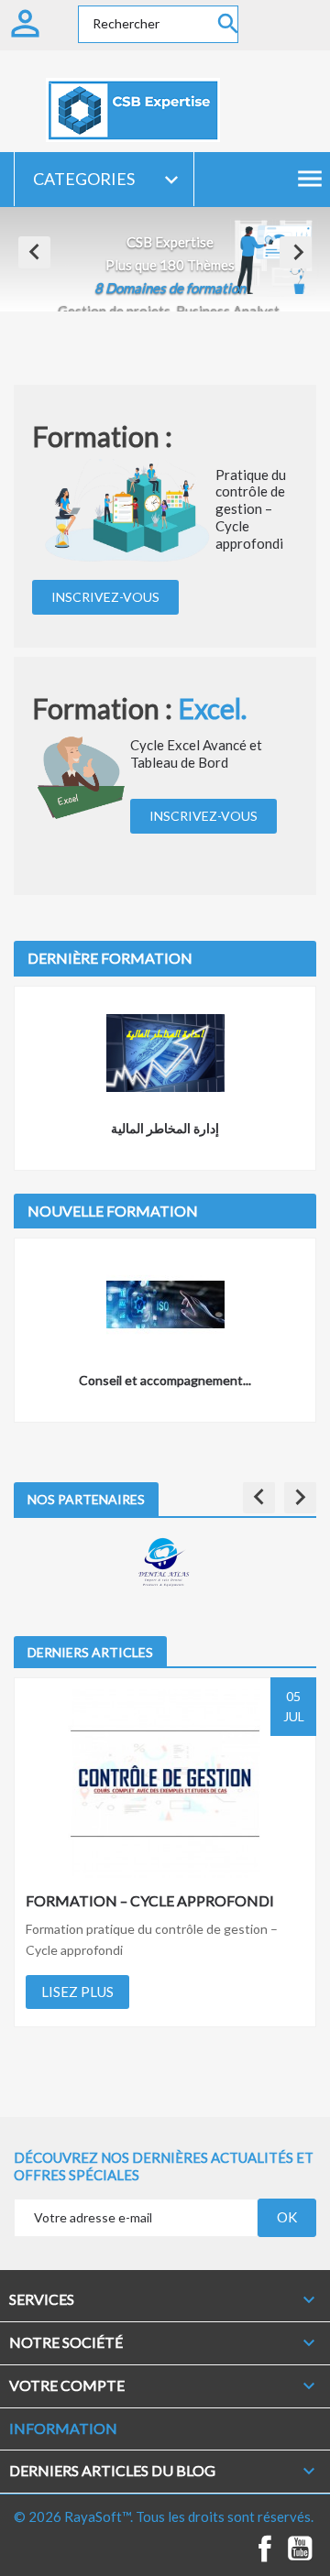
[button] (34, 252)
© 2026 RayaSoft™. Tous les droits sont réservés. (164, 2516)
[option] (165, 259)
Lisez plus (77, 1992)
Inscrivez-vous (105, 597)
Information (63, 2428)
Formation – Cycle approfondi (150, 1900)
